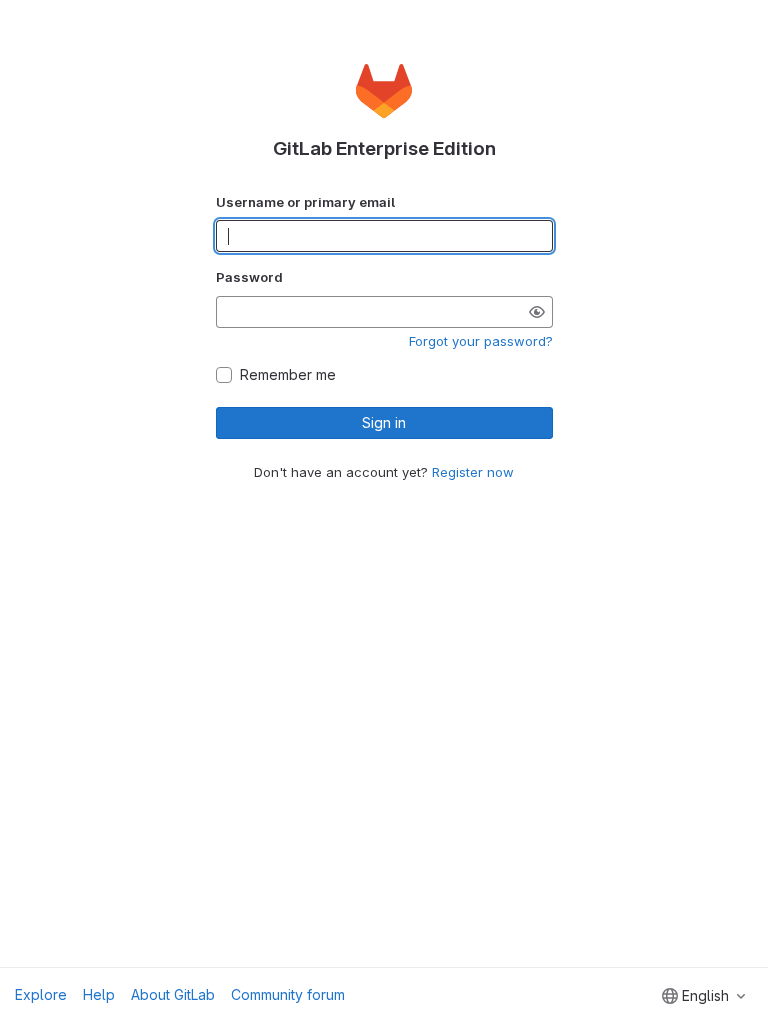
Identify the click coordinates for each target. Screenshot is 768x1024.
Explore (41, 994)
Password (249, 277)
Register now (473, 472)
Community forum (288, 994)
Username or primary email (305, 202)
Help (99, 994)
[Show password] (537, 312)
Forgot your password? (481, 341)
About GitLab (173, 994)
